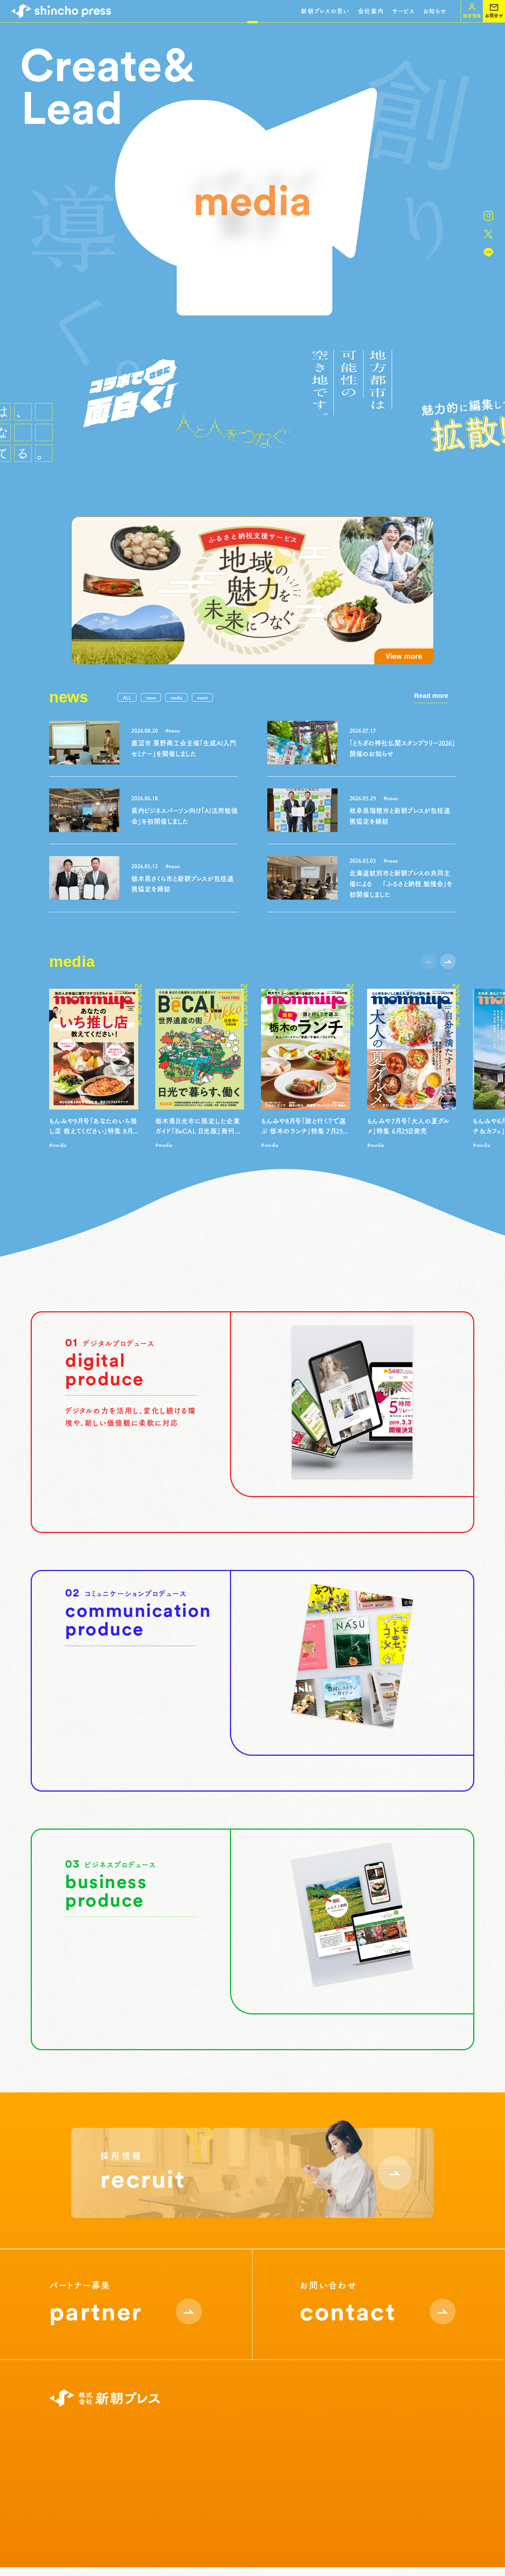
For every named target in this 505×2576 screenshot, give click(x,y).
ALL (127, 697)
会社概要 (67, 2463)
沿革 (61, 2478)
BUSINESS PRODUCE (168, 2478)
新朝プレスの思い (325, 11)
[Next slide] (448, 961)
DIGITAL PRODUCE (166, 2447)
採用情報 (246, 2432)
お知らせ (435, 11)
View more (131, 1496)
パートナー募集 (254, 2447)
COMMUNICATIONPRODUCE (166, 2463)
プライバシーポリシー (126, 2532)
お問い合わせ (436, 2432)
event (202, 697)
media (176, 697)
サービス (403, 11)
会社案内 (371, 11)
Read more (431, 696)
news (151, 697)
